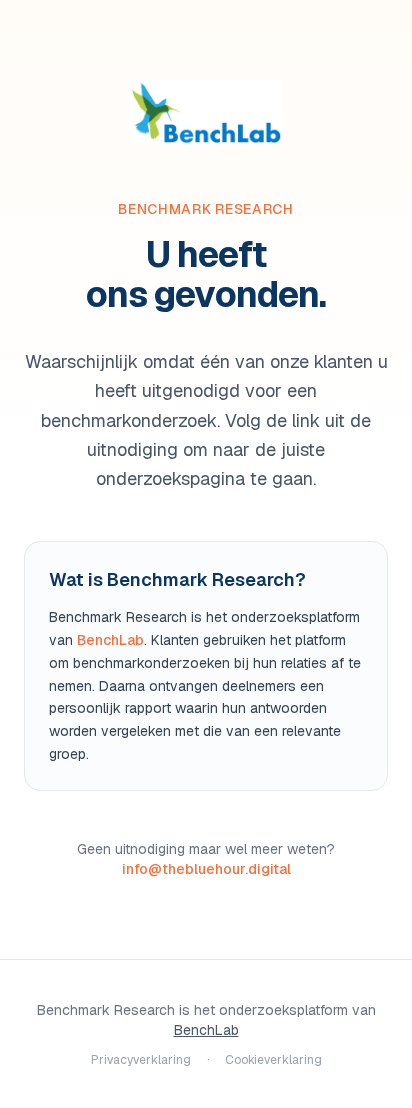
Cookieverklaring (273, 1060)
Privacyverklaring (141, 1060)
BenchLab (110, 640)
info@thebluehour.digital (206, 869)
